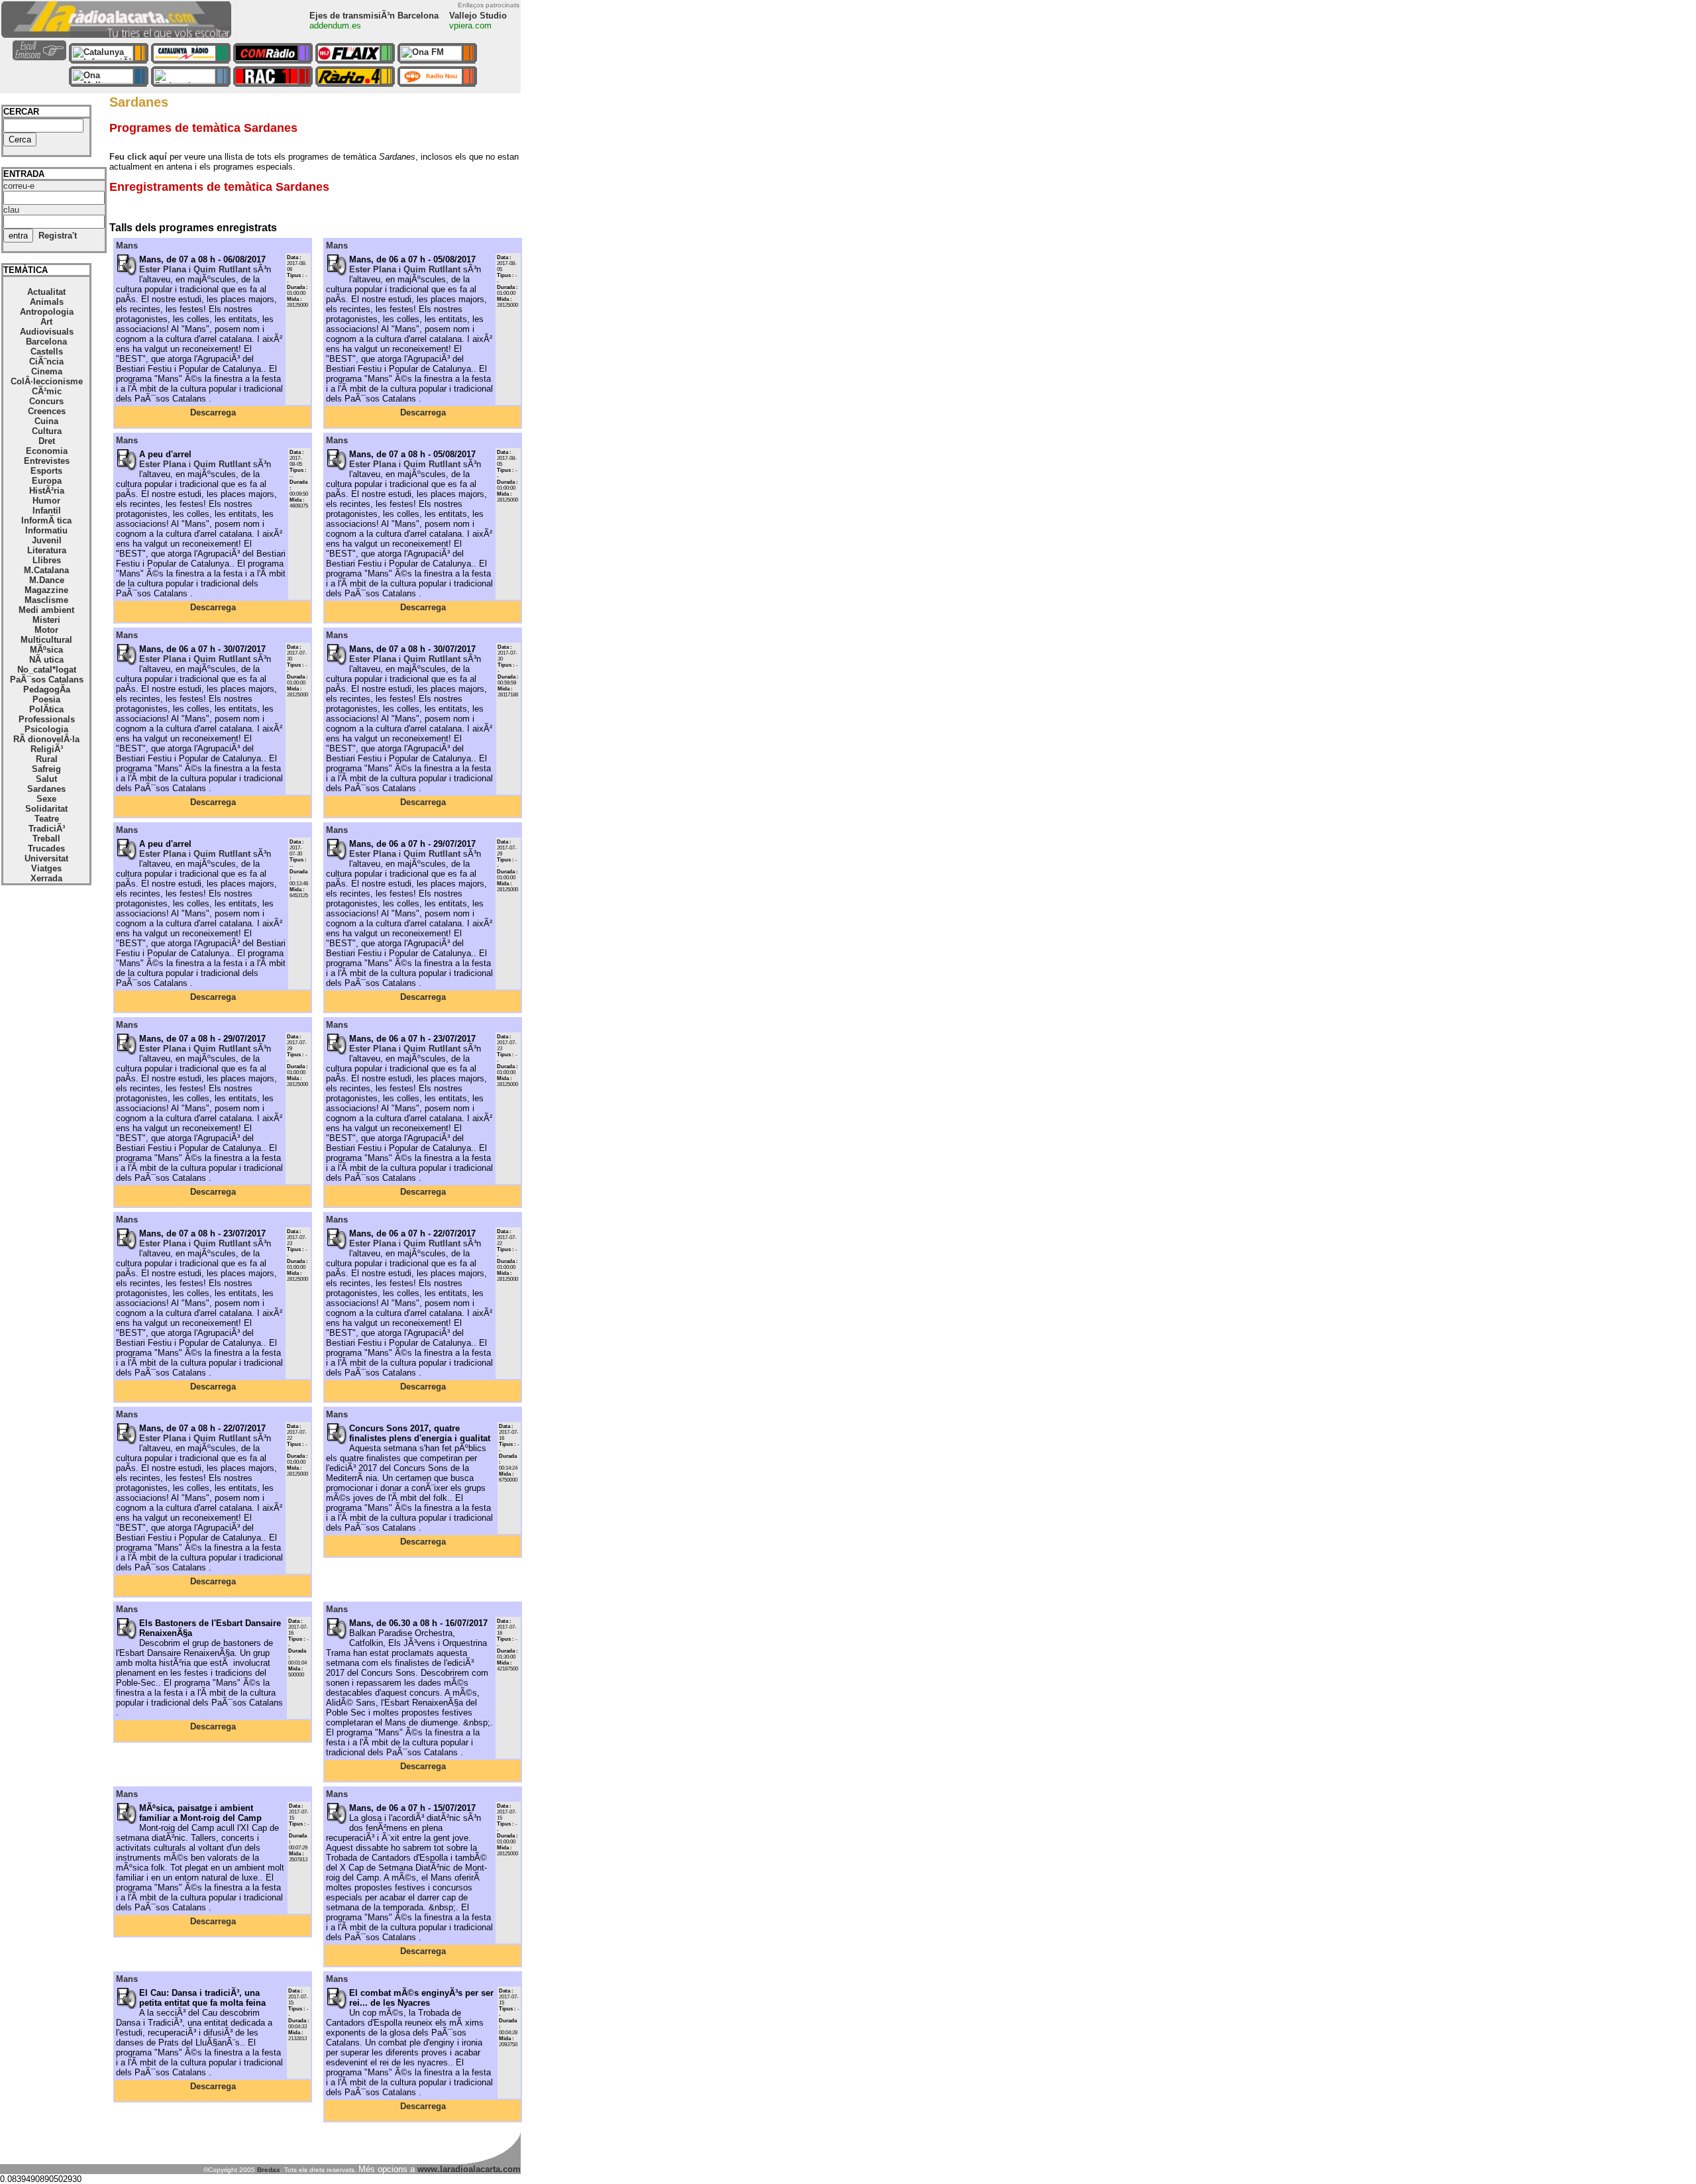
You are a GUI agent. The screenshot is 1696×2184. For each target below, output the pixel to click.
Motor (46, 630)
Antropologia (47, 312)
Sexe (46, 799)
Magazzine (46, 590)
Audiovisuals (47, 332)
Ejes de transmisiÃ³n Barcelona (374, 16)
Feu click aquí (138, 157)
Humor (46, 501)
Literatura (47, 550)
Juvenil (47, 540)
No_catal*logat (47, 670)
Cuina (46, 421)
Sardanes (46, 789)
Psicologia (46, 729)
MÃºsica (46, 650)
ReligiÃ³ (47, 749)
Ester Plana (163, 269)
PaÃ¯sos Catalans (47, 680)
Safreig (46, 769)
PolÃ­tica (46, 709)
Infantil (47, 511)
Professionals (47, 719)
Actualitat (46, 292)
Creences (47, 411)
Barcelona (46, 342)
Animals (47, 302)
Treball (46, 839)
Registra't (58, 236)
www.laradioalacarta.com (469, 2169)
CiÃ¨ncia (46, 361)
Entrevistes (47, 461)
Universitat (46, 858)
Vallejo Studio (478, 16)
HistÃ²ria (47, 491)
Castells (47, 352)
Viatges (46, 868)
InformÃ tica (46, 520)
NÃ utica (46, 660)
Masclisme (46, 600)
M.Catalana (46, 570)
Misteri (46, 620)
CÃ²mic (47, 391)
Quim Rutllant (222, 269)
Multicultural (46, 640)
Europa (47, 481)
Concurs (46, 401)
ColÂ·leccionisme (47, 381)
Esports (46, 471)
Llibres (47, 560)
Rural (47, 759)
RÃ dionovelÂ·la (46, 739)
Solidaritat (46, 809)
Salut (46, 779)
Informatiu (46, 530)
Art (46, 322)
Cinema (47, 371)
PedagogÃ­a (47, 689)
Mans (127, 246)
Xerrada (46, 878)
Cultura (47, 431)
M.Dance (47, 580)
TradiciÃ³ (47, 829)
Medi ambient (46, 610)
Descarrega (213, 412)
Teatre (47, 819)
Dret (47, 441)
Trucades (46, 848)
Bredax (269, 2170)
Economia (47, 451)
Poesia (46, 699)
